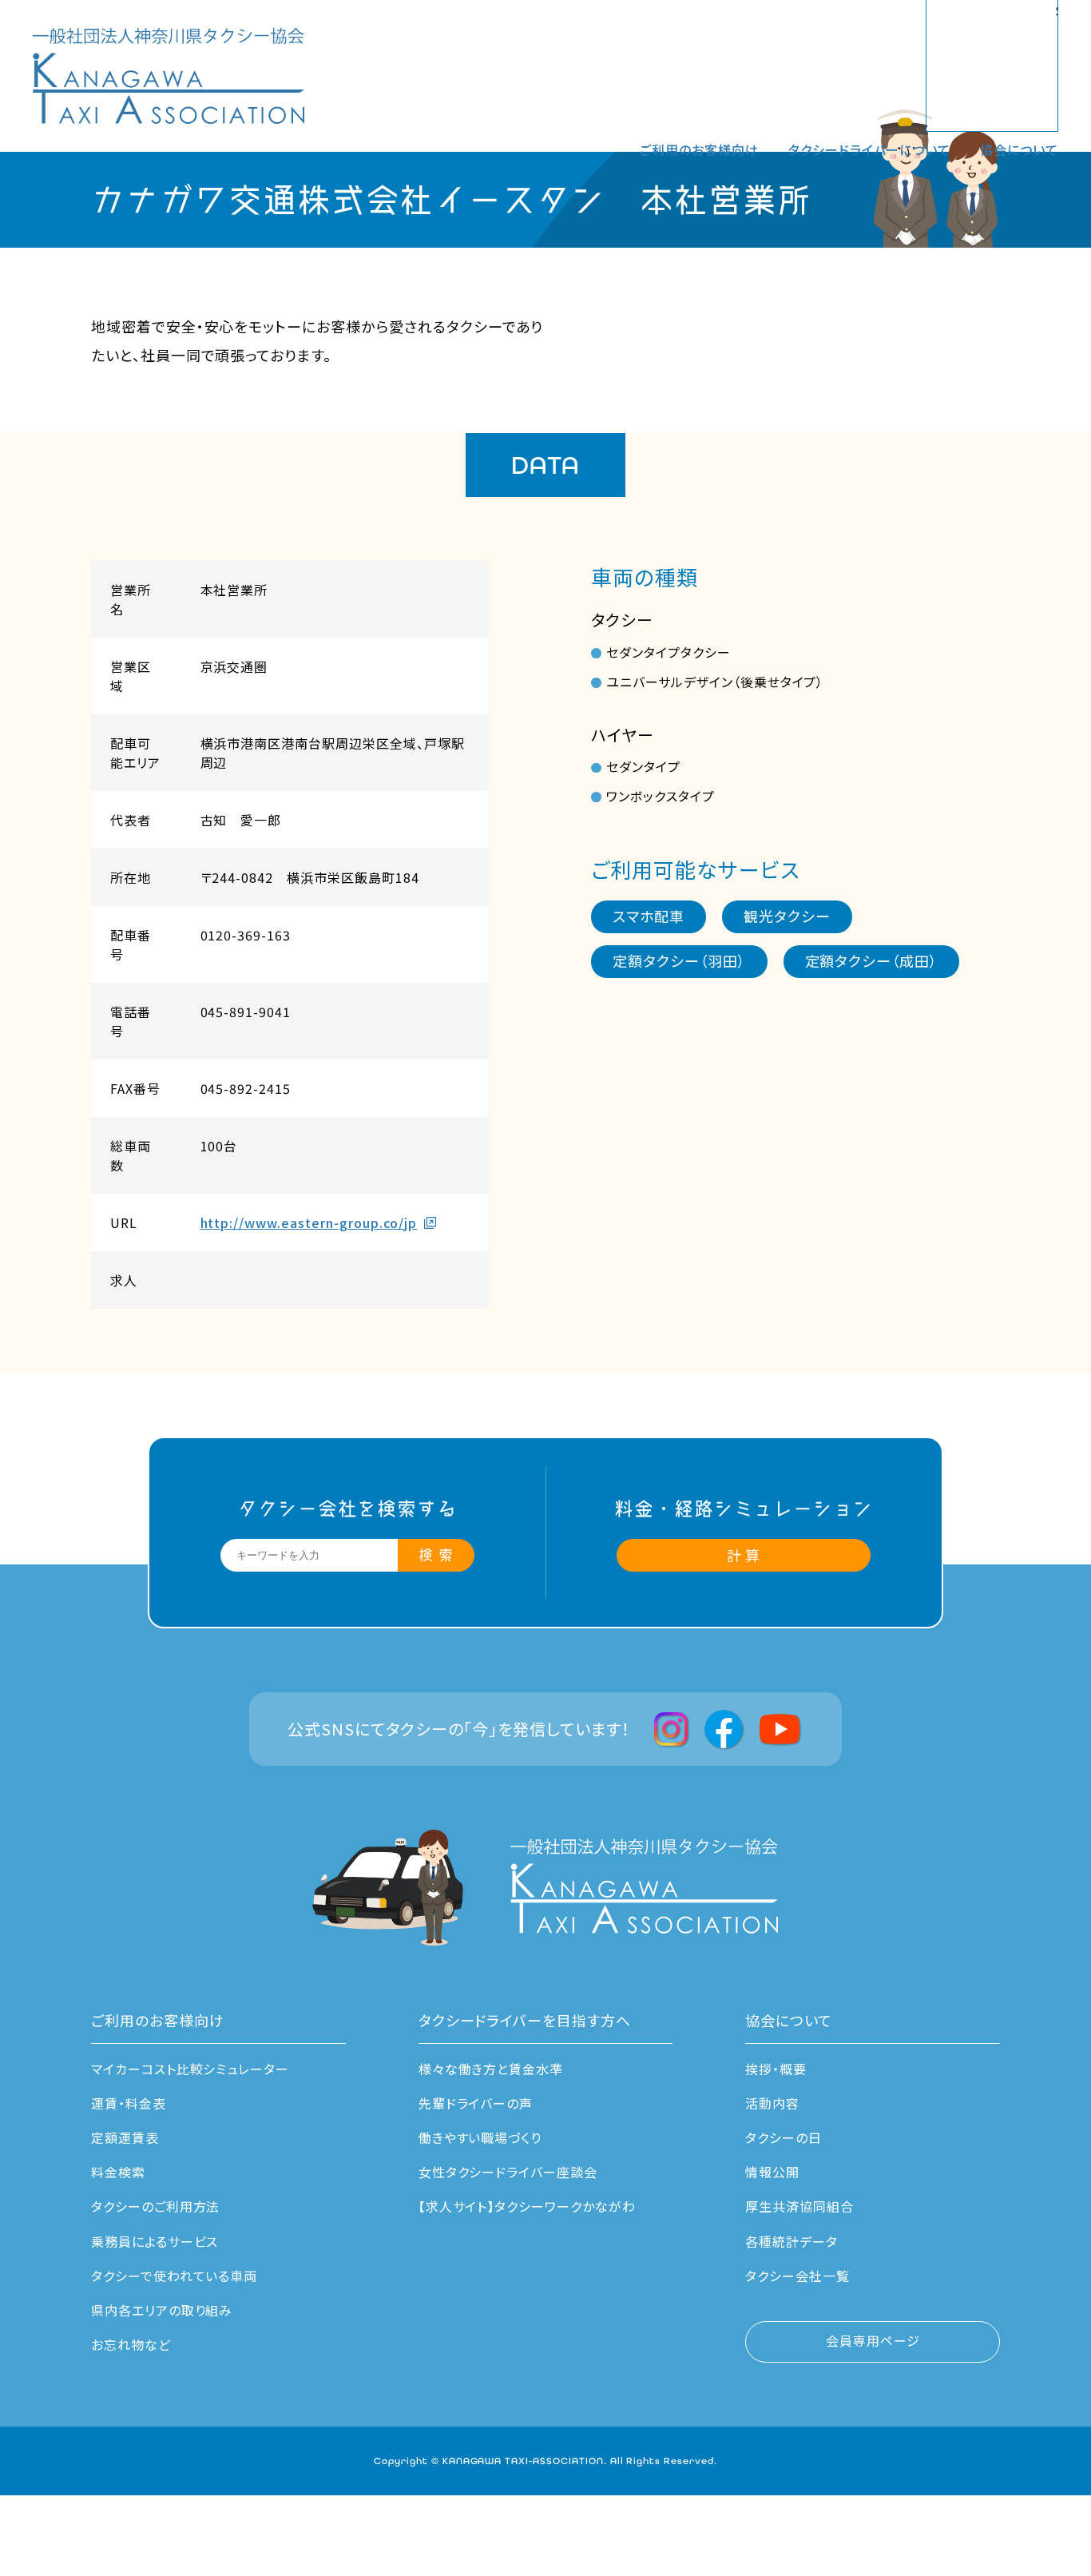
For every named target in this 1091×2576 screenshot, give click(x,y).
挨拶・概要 (776, 2069)
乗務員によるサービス (155, 2241)
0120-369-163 (246, 935)
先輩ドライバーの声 (476, 2103)
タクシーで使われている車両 (174, 2276)
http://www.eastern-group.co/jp (309, 1222)
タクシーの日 (784, 2137)
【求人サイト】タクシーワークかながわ (527, 2206)
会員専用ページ (873, 2340)
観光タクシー (787, 916)
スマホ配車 (649, 916)
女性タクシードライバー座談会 (508, 2172)
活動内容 (772, 2103)
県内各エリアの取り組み (162, 2310)
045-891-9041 (246, 1012)
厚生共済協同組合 (799, 2206)
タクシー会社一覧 (797, 2276)
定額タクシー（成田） (872, 960)
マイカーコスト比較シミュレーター (190, 2069)
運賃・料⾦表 (129, 2103)
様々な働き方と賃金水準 (491, 2069)
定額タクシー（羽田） (679, 960)
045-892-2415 (246, 1088)
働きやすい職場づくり (480, 2137)
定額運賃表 (125, 2137)
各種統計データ (791, 2241)
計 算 (744, 1555)
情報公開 (772, 2172)
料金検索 (118, 2172)
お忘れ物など (131, 2344)
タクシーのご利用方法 (156, 2206)
